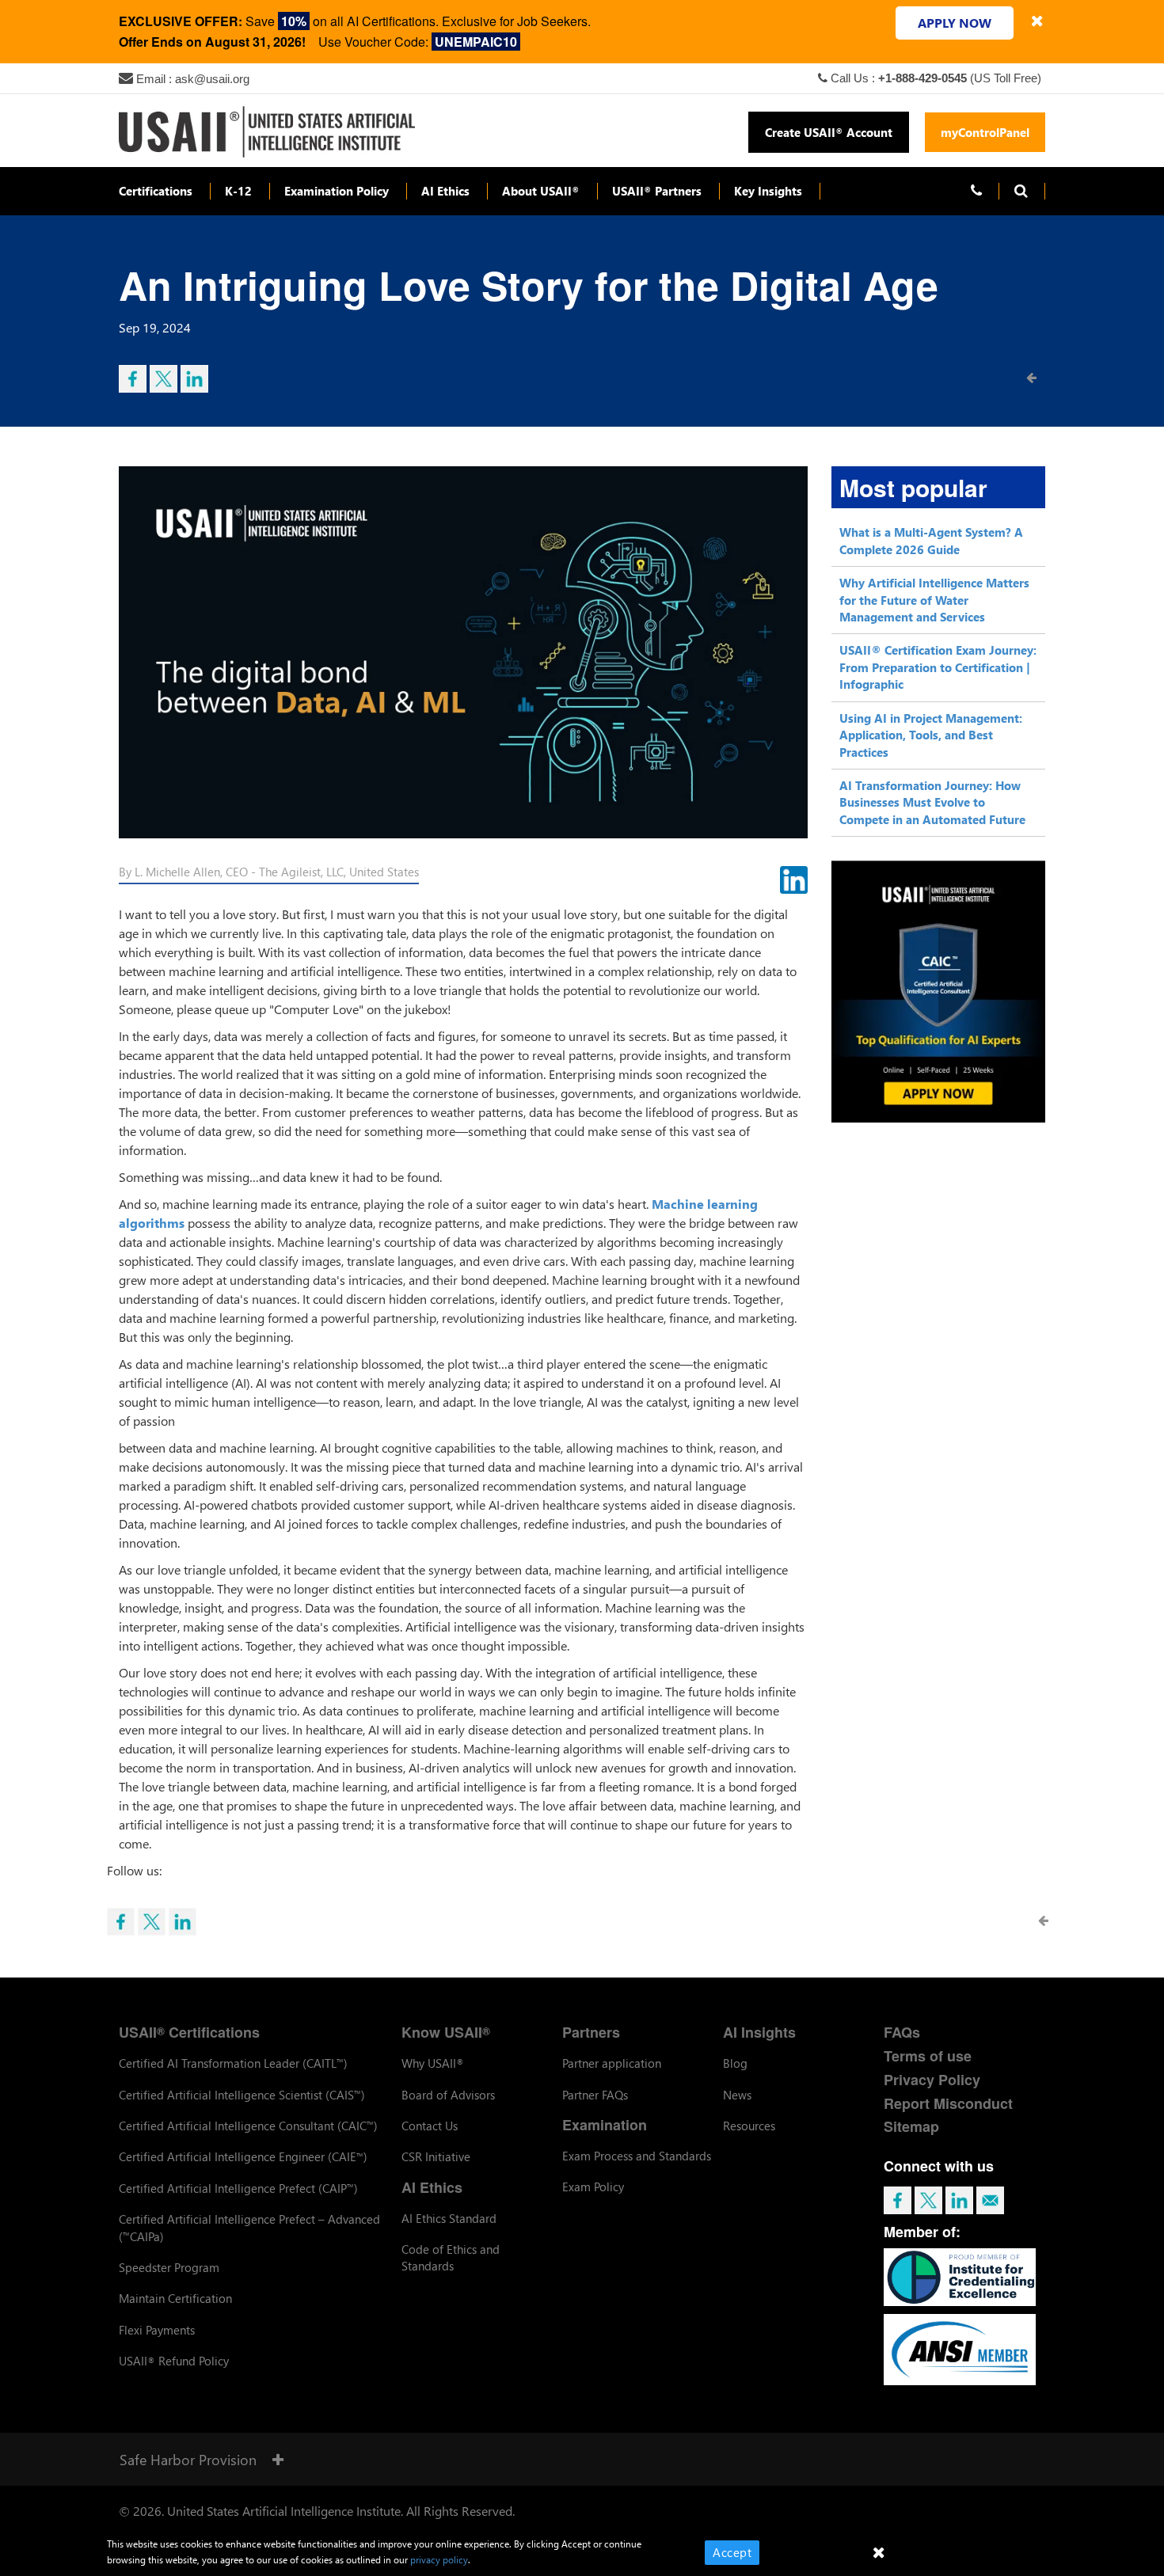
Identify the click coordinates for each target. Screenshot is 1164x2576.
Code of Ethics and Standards (451, 2257)
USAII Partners (657, 191)
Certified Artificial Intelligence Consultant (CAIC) (248, 2126)
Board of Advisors (448, 2095)
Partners (591, 2032)
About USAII (541, 191)
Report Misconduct (948, 2103)
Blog (735, 2063)
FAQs (902, 2032)
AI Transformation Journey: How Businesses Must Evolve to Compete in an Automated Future (932, 802)
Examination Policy (337, 191)
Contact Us (430, 2126)
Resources (749, 2126)
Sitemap (911, 2126)
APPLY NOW (955, 23)
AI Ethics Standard (449, 2218)
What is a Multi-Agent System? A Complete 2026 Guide (931, 540)
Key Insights (768, 191)
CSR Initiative (436, 2156)
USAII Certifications (189, 2032)
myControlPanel (985, 132)
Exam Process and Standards (637, 2156)
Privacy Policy (932, 2080)
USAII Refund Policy (174, 2361)
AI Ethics (445, 191)
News (737, 2095)
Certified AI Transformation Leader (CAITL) (233, 2063)
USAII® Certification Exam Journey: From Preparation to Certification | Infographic (938, 667)
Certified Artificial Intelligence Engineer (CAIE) (243, 2156)
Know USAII (446, 2032)
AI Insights (759, 2032)
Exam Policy (593, 2187)
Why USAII (433, 2063)
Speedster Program (169, 2267)
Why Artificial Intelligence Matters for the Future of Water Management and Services (934, 600)
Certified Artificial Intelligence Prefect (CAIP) (238, 2188)
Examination (605, 2125)
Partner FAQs (595, 2095)
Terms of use (928, 2056)
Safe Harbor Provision (188, 2459)
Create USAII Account (829, 132)
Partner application (612, 2063)
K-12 (238, 191)
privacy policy (439, 2560)
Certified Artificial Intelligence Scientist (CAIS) (242, 2095)
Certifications (156, 191)
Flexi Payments (157, 2330)
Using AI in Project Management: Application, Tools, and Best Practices (931, 735)
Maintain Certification (175, 2298)
